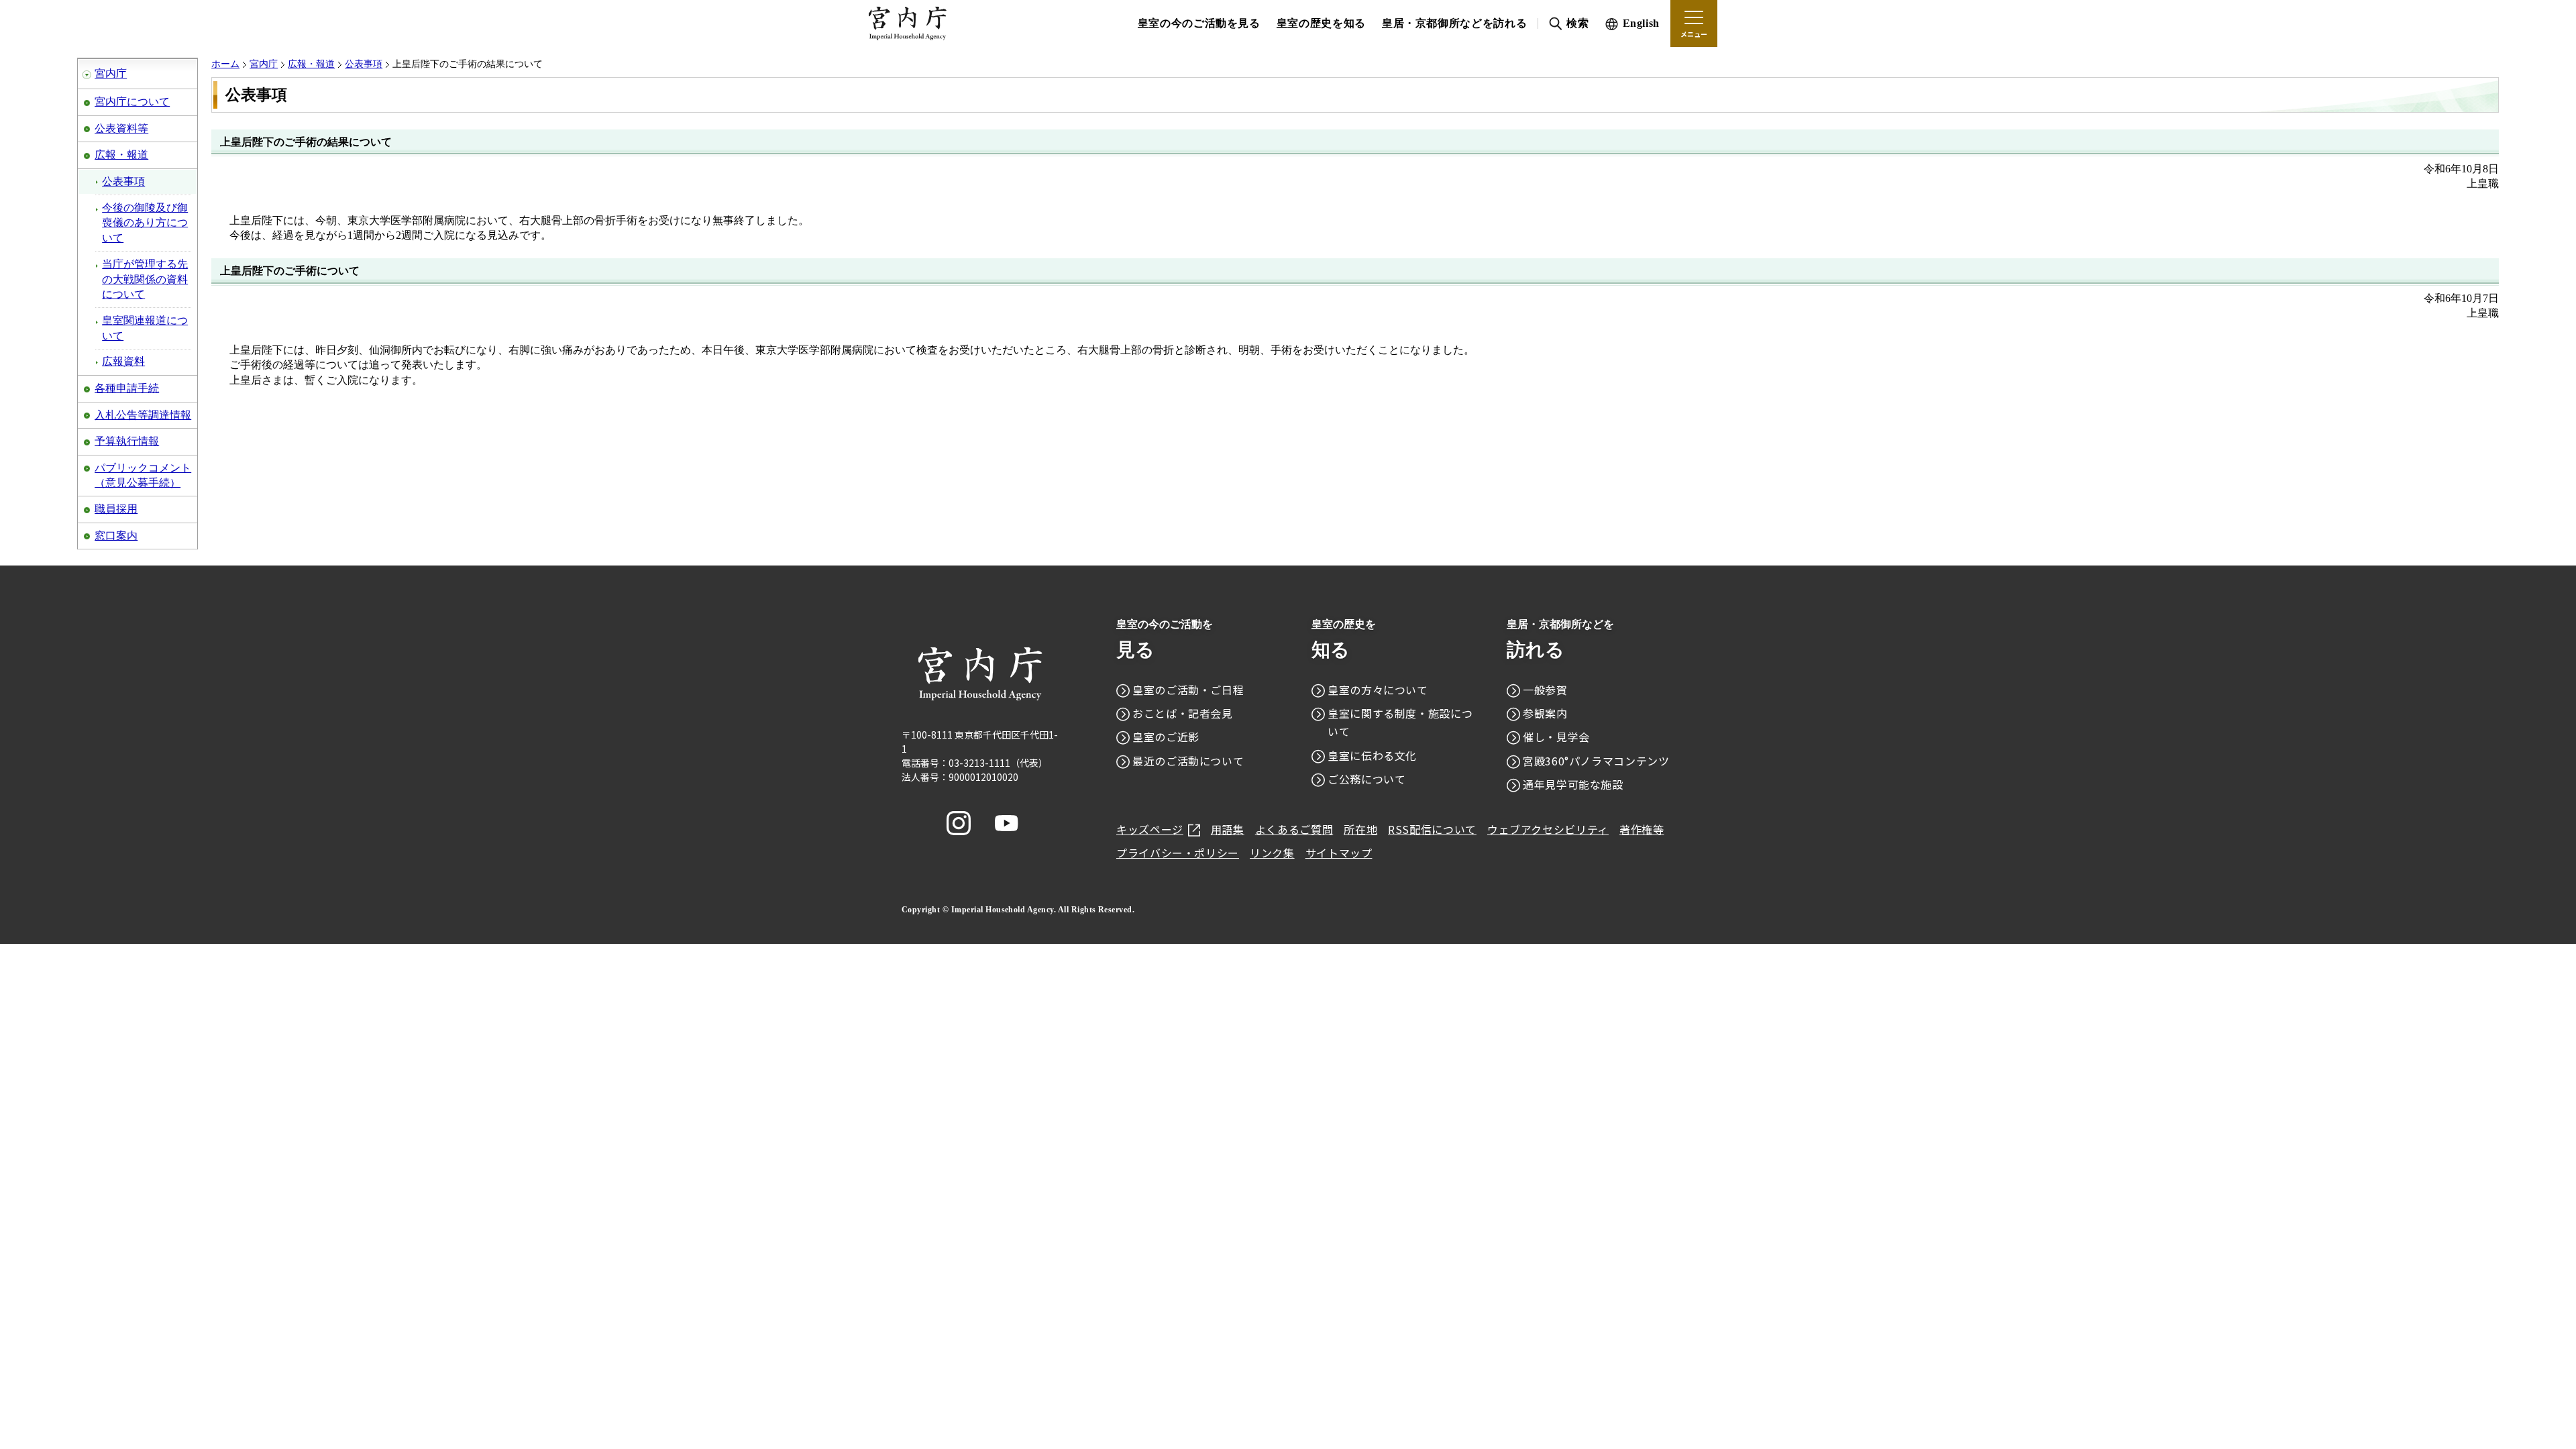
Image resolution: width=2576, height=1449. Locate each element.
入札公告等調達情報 (143, 415)
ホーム (225, 64)
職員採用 (116, 509)
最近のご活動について (1188, 761)
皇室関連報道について (145, 328)
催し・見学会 (1556, 737)
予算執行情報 (127, 441)
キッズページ (1150, 829)
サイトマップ (1339, 853)
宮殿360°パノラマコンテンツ (1596, 761)
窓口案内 (116, 536)
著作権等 (1642, 829)
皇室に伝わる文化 (1372, 755)
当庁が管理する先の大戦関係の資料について (145, 279)
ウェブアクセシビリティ (1548, 829)
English (1641, 23)
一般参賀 (1545, 690)
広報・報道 (121, 155)
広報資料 (123, 361)
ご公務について (1366, 779)
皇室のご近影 (1166, 737)
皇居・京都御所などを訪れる (1454, 23)
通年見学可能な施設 (1573, 784)
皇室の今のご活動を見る (1199, 23)
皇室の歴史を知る (1321, 23)
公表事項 (123, 181)
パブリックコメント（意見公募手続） (143, 475)
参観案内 (1545, 713)
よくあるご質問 (1294, 829)
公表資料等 (121, 128)
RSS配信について (1432, 829)
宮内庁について (132, 102)
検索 (1577, 23)
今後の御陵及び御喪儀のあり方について (145, 223)
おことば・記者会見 (1183, 713)
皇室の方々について (1378, 690)
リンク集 (1272, 853)
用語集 (1228, 829)
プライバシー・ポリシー (1178, 853)
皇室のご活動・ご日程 (1188, 690)
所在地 (1360, 829)
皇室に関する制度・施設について (1400, 722)
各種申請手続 (127, 388)
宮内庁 (111, 73)
